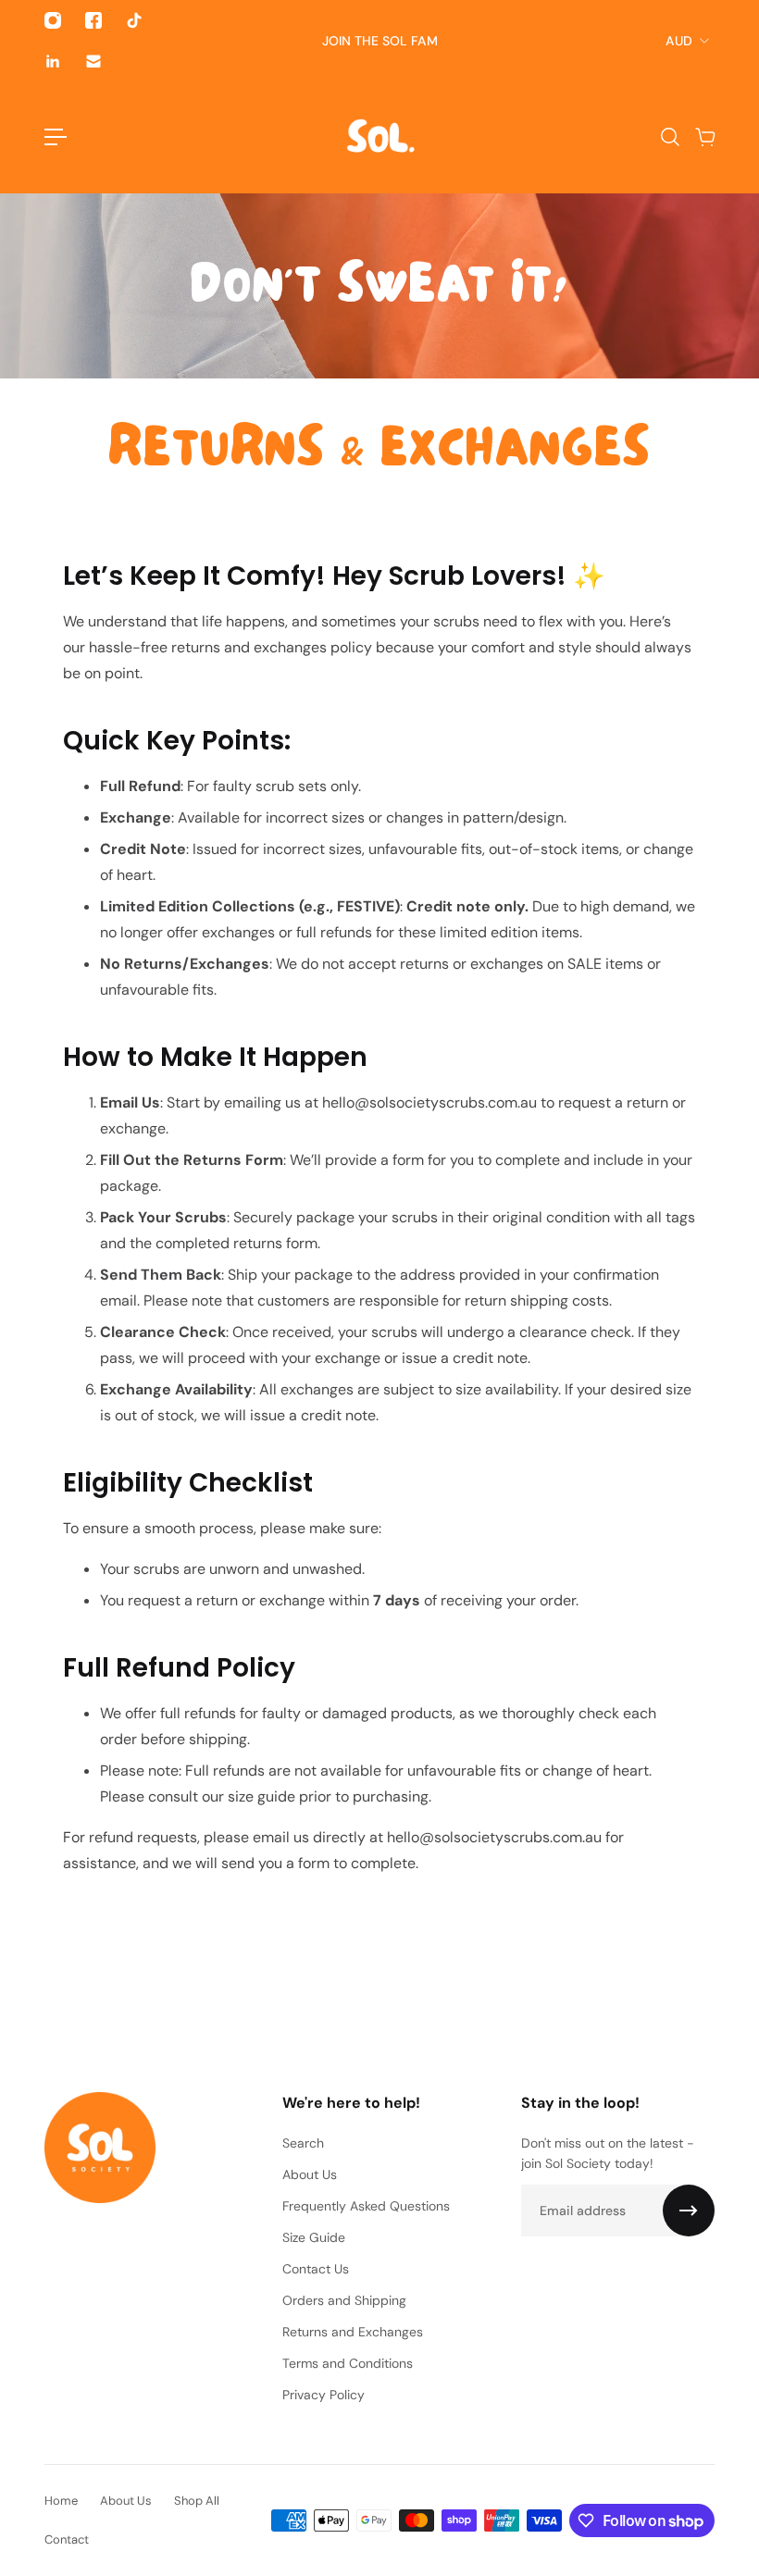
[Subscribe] (689, 2211)
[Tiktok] (134, 20)
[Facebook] (93, 20)
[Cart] (704, 137)
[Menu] (56, 137)
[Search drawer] (669, 137)
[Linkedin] (53, 61)
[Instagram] (53, 20)
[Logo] (379, 137)
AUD (679, 41)
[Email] (93, 61)
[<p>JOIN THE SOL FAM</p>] (379, 41)
